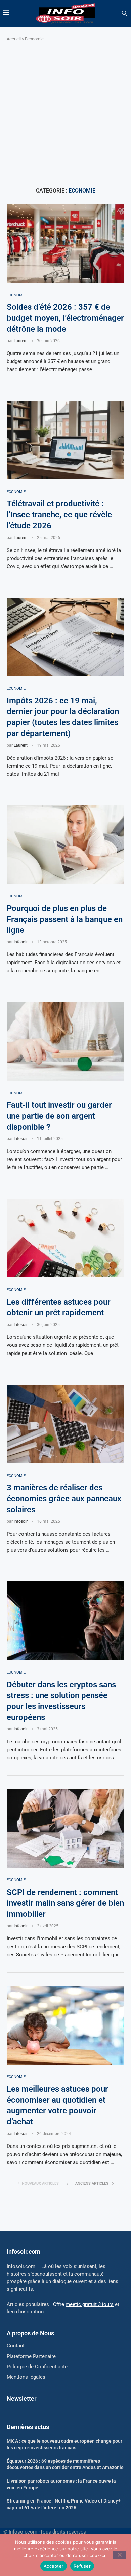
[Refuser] (119, 2555)
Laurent (21, 341)
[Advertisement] (65, 115)
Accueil (14, 39)
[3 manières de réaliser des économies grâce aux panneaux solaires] (65, 1424)
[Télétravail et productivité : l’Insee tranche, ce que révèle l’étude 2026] (65, 440)
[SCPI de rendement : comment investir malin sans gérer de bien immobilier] (65, 1828)
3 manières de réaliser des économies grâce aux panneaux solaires (64, 1499)
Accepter (54, 2566)
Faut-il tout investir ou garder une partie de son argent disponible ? (59, 1116)
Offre (83, 2304)
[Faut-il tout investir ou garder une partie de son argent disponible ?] (65, 1041)
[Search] (124, 13)
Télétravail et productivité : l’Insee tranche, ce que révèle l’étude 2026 (59, 515)
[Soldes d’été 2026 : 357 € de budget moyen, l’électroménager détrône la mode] (65, 243)
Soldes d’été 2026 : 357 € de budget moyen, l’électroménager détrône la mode (65, 318)
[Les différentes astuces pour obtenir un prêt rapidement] (65, 1238)
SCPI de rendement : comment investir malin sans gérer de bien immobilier (65, 1903)
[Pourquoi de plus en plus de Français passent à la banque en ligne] (65, 845)
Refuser (82, 2566)
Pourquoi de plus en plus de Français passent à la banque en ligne (65, 919)
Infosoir (21, 942)
